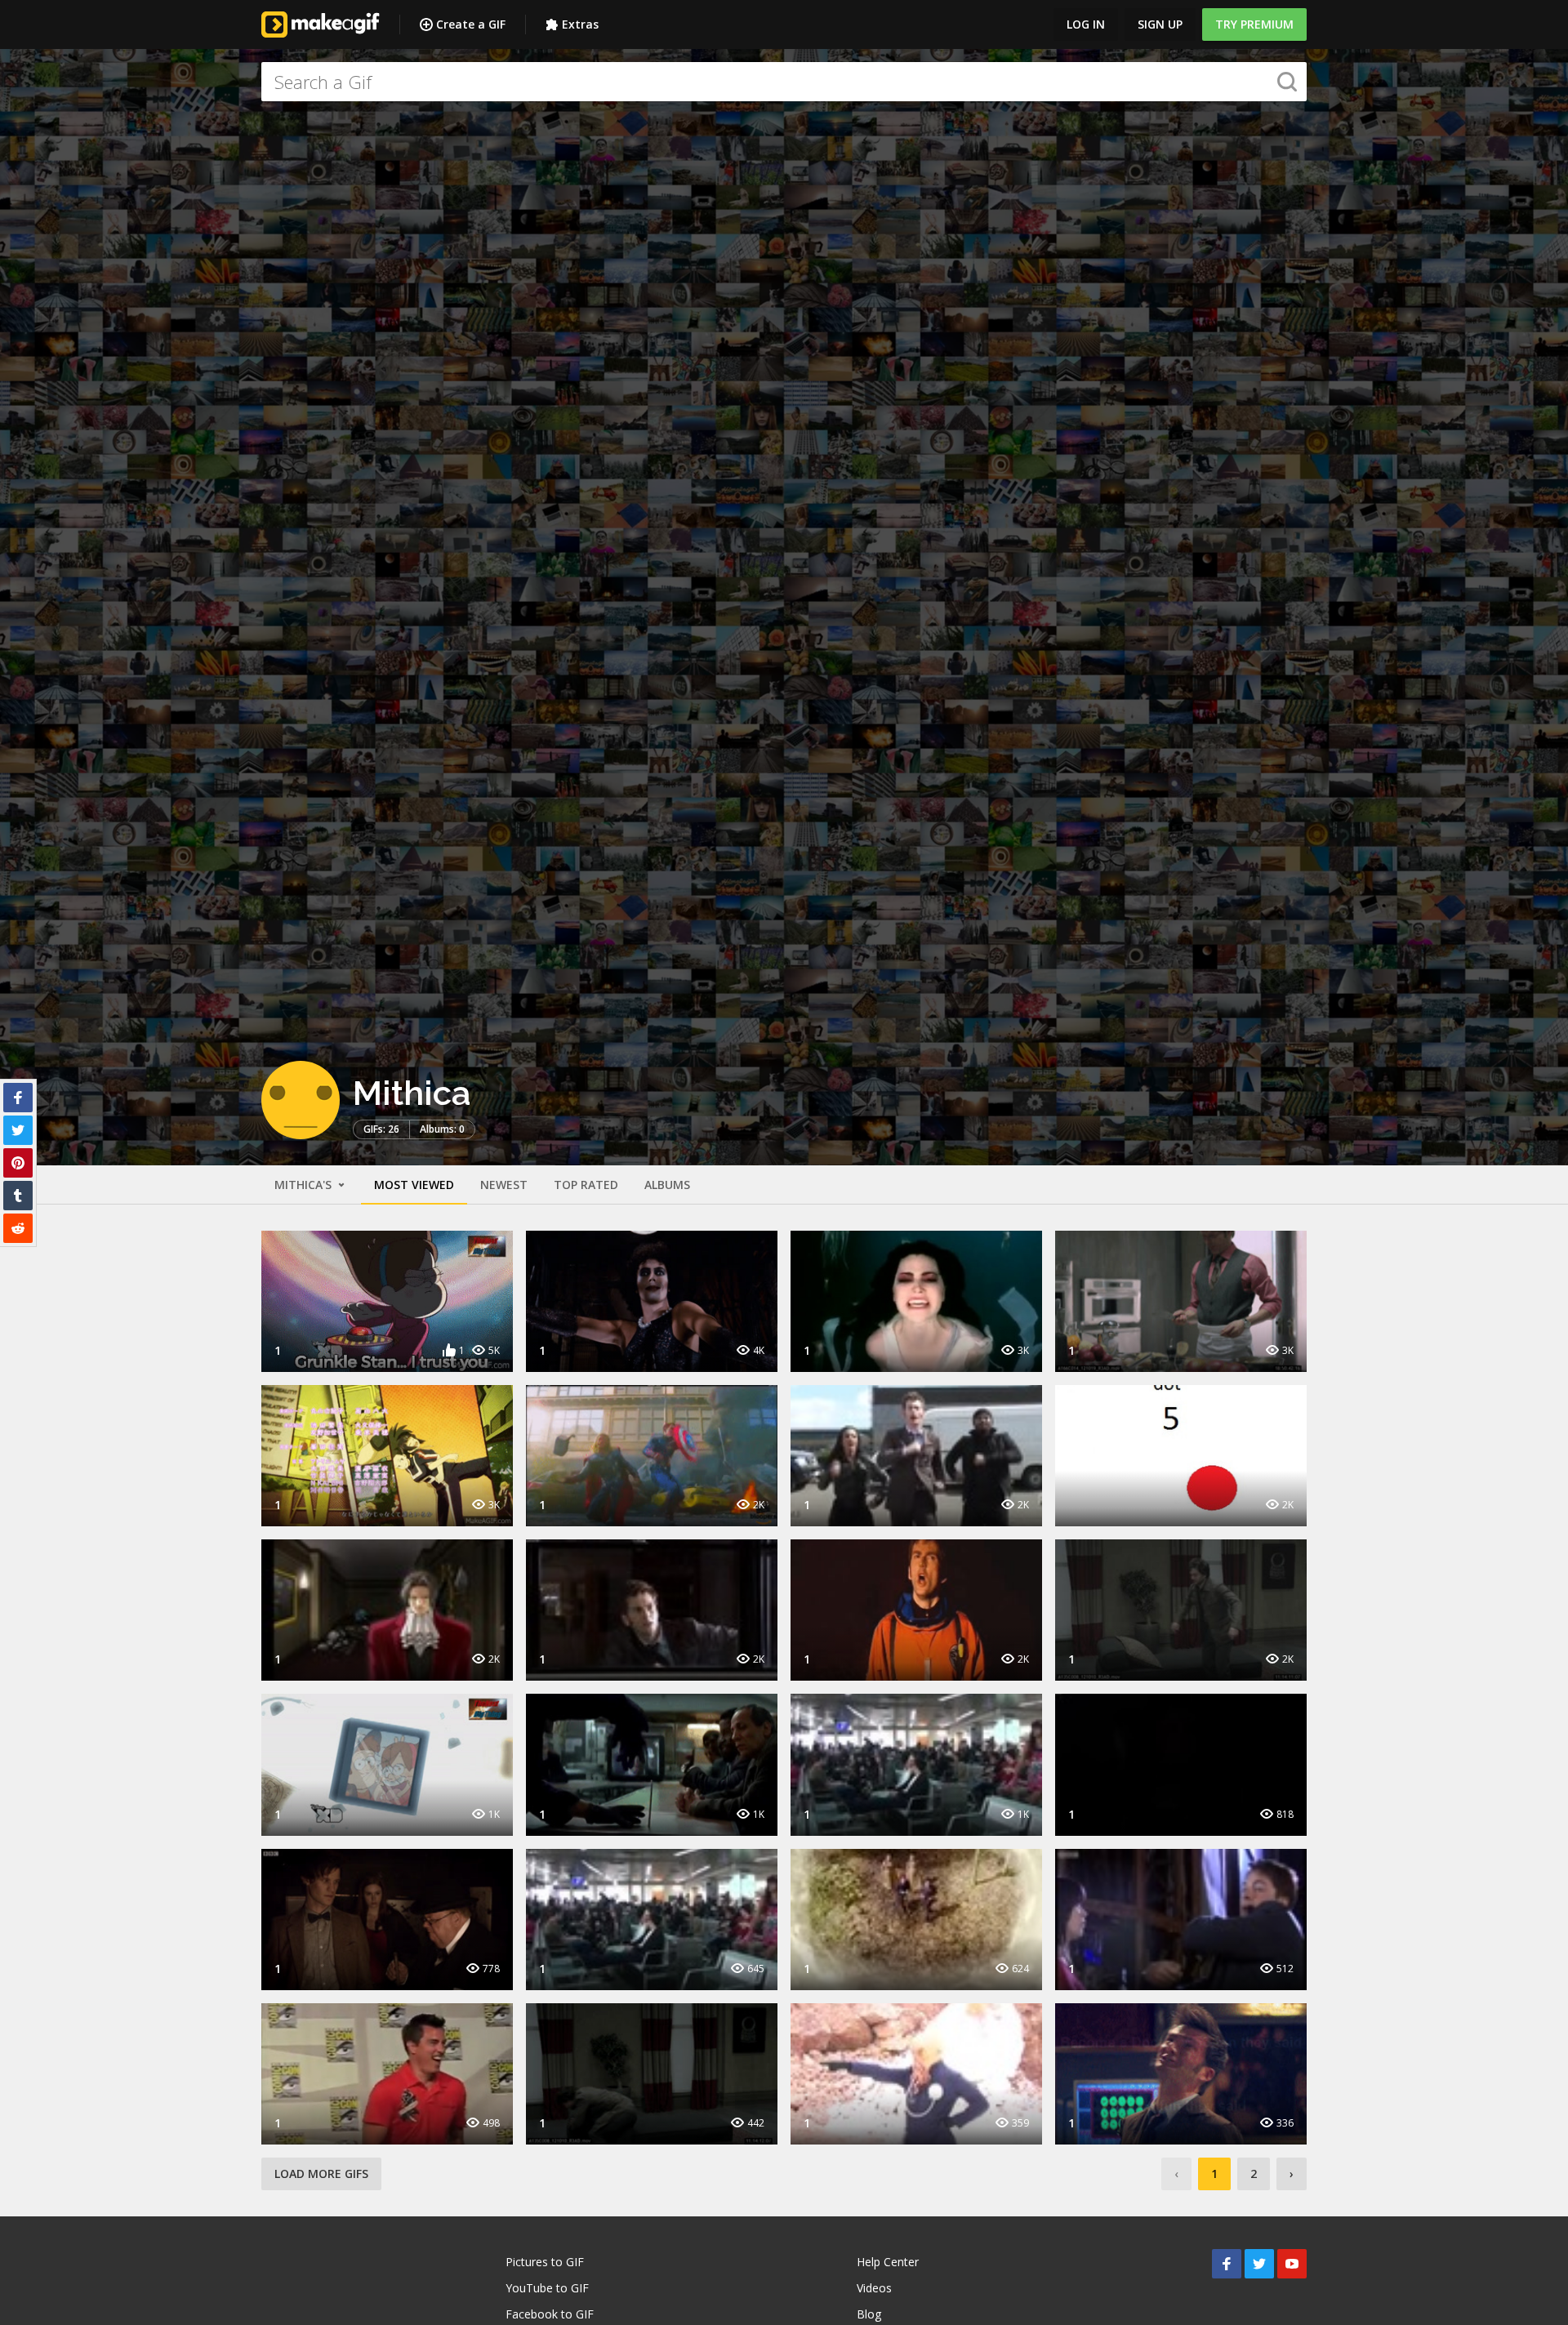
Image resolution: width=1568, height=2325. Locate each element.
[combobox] (784, 82)
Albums (667, 1185)
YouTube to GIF (547, 2288)
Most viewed (414, 1185)
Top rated (586, 1185)
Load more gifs (321, 2174)
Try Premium (1254, 24)
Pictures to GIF (545, 2262)
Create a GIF (471, 24)
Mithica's (305, 1185)
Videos (874, 2288)
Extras (580, 24)
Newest (504, 1185)
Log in (1086, 24)
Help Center (888, 2262)
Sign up (1160, 24)
